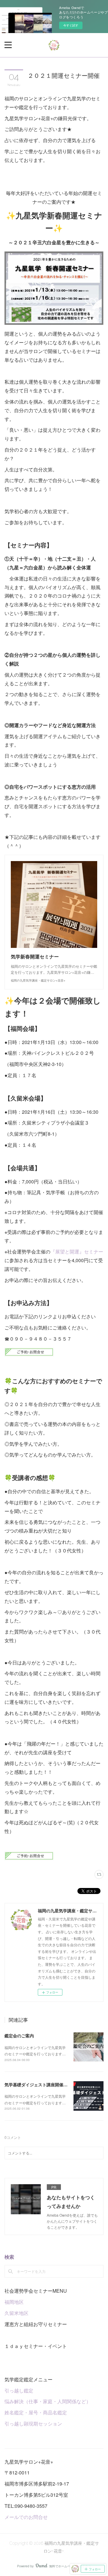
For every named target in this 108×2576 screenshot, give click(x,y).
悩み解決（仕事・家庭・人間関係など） (48, 2401)
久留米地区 (16, 2313)
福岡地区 (14, 2302)
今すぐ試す (71, 25)
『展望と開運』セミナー (77, 1251)
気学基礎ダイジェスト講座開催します (40, 2084)
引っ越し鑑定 (19, 2390)
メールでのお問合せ (26, 2517)
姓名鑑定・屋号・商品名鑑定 (36, 2412)
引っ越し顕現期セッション (33, 2424)
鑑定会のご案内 (19, 2036)
